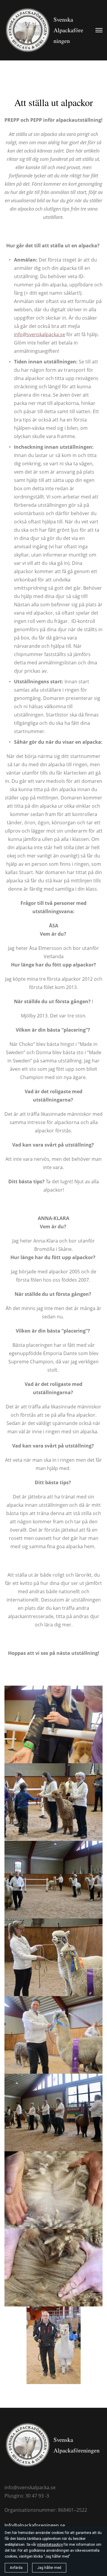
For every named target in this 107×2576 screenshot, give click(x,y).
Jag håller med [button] (49, 2568)
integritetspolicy (50, 2545)
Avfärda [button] (16, 2568)
